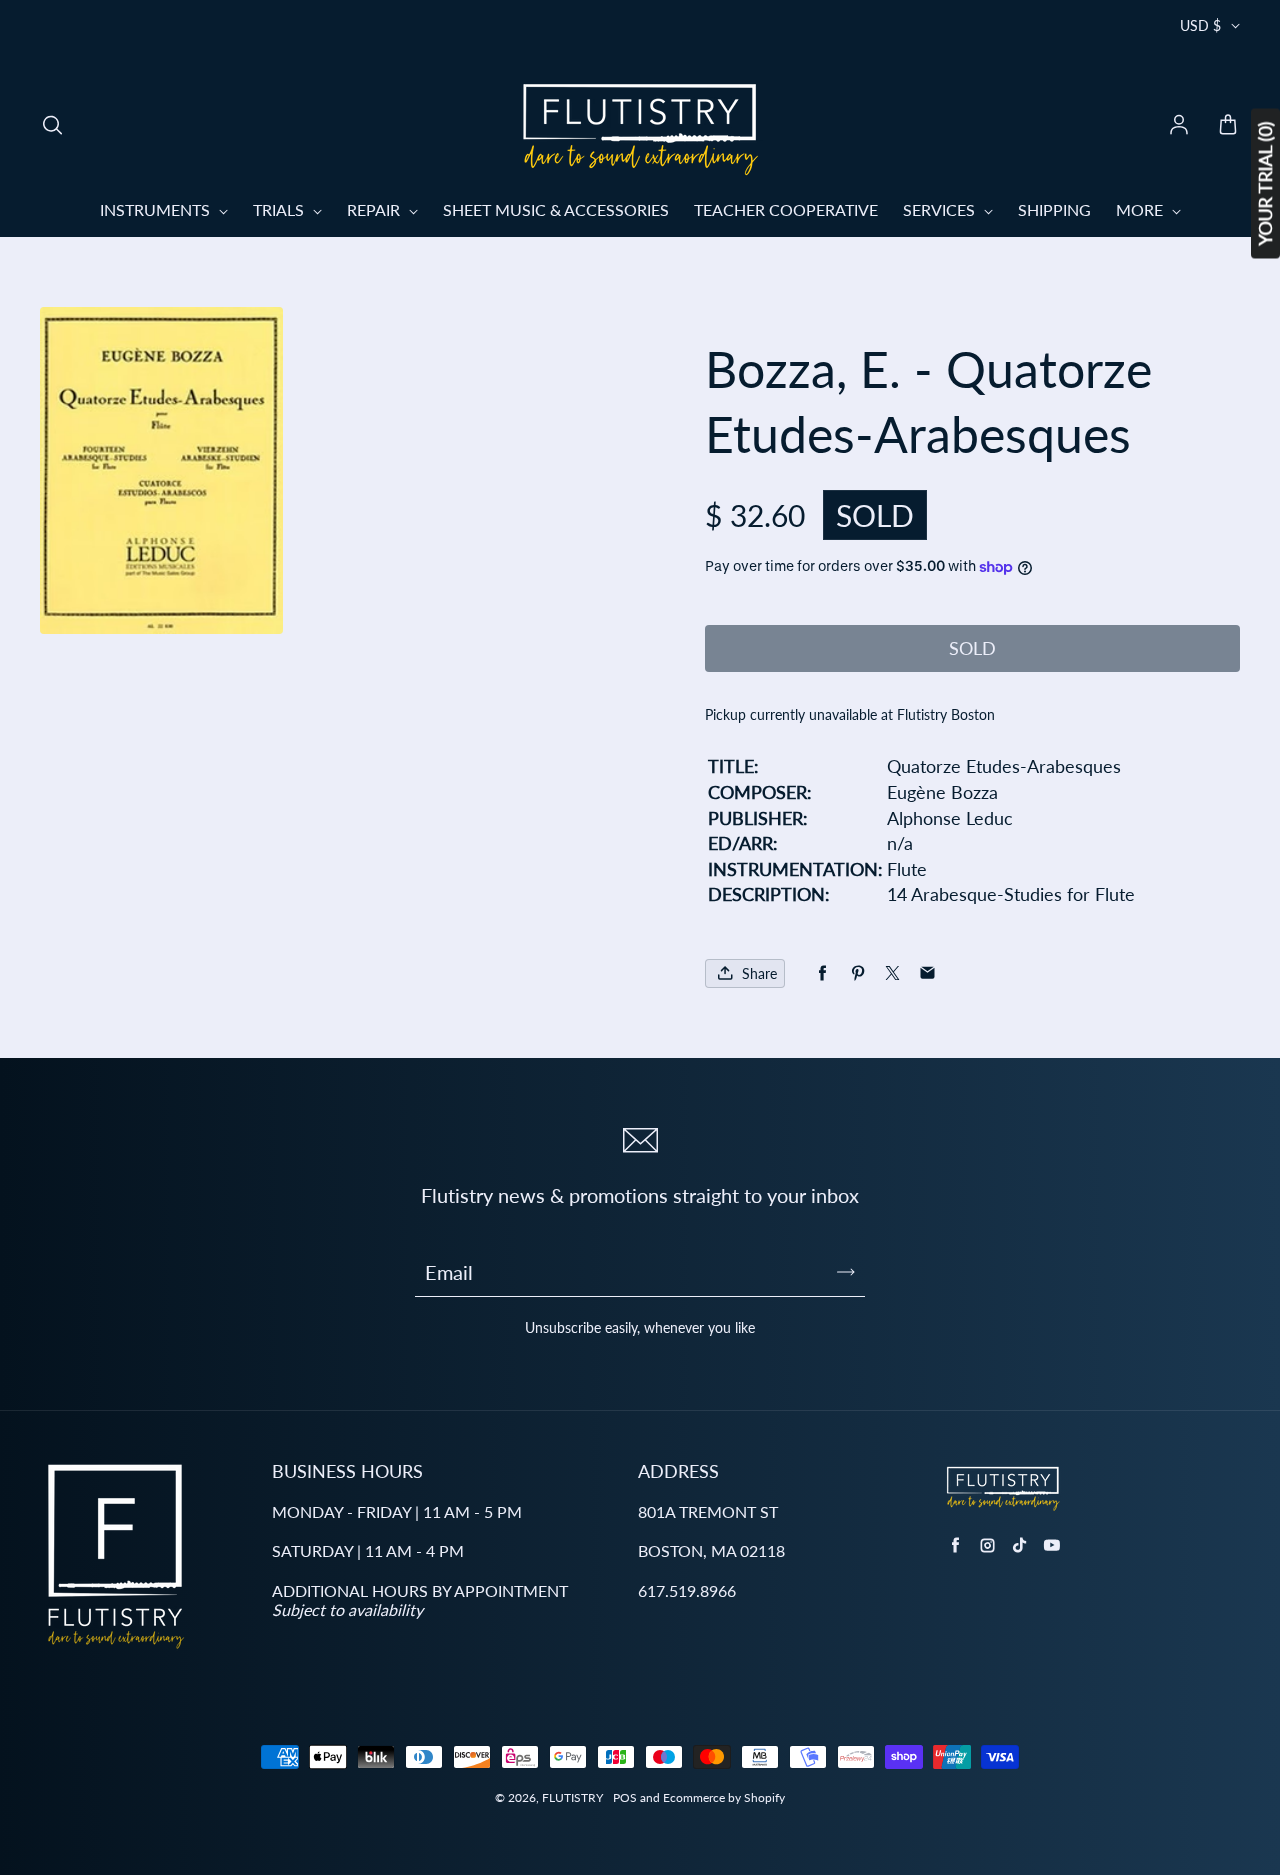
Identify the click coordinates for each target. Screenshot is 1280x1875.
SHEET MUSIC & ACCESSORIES (556, 209)
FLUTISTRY (572, 1797)
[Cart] (1228, 126)
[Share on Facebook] (822, 973)
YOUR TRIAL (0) (1265, 184)
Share (759, 973)
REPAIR (375, 209)
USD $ (1200, 25)
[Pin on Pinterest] (857, 973)
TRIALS (280, 209)
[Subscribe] (846, 1272)
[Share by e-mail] (927, 973)
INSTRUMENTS (157, 209)
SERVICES (941, 209)
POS (625, 1797)
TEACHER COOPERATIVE (786, 209)
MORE (1141, 209)
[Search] (52, 126)
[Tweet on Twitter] (892, 973)
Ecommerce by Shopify (724, 1797)
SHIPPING (1054, 209)
